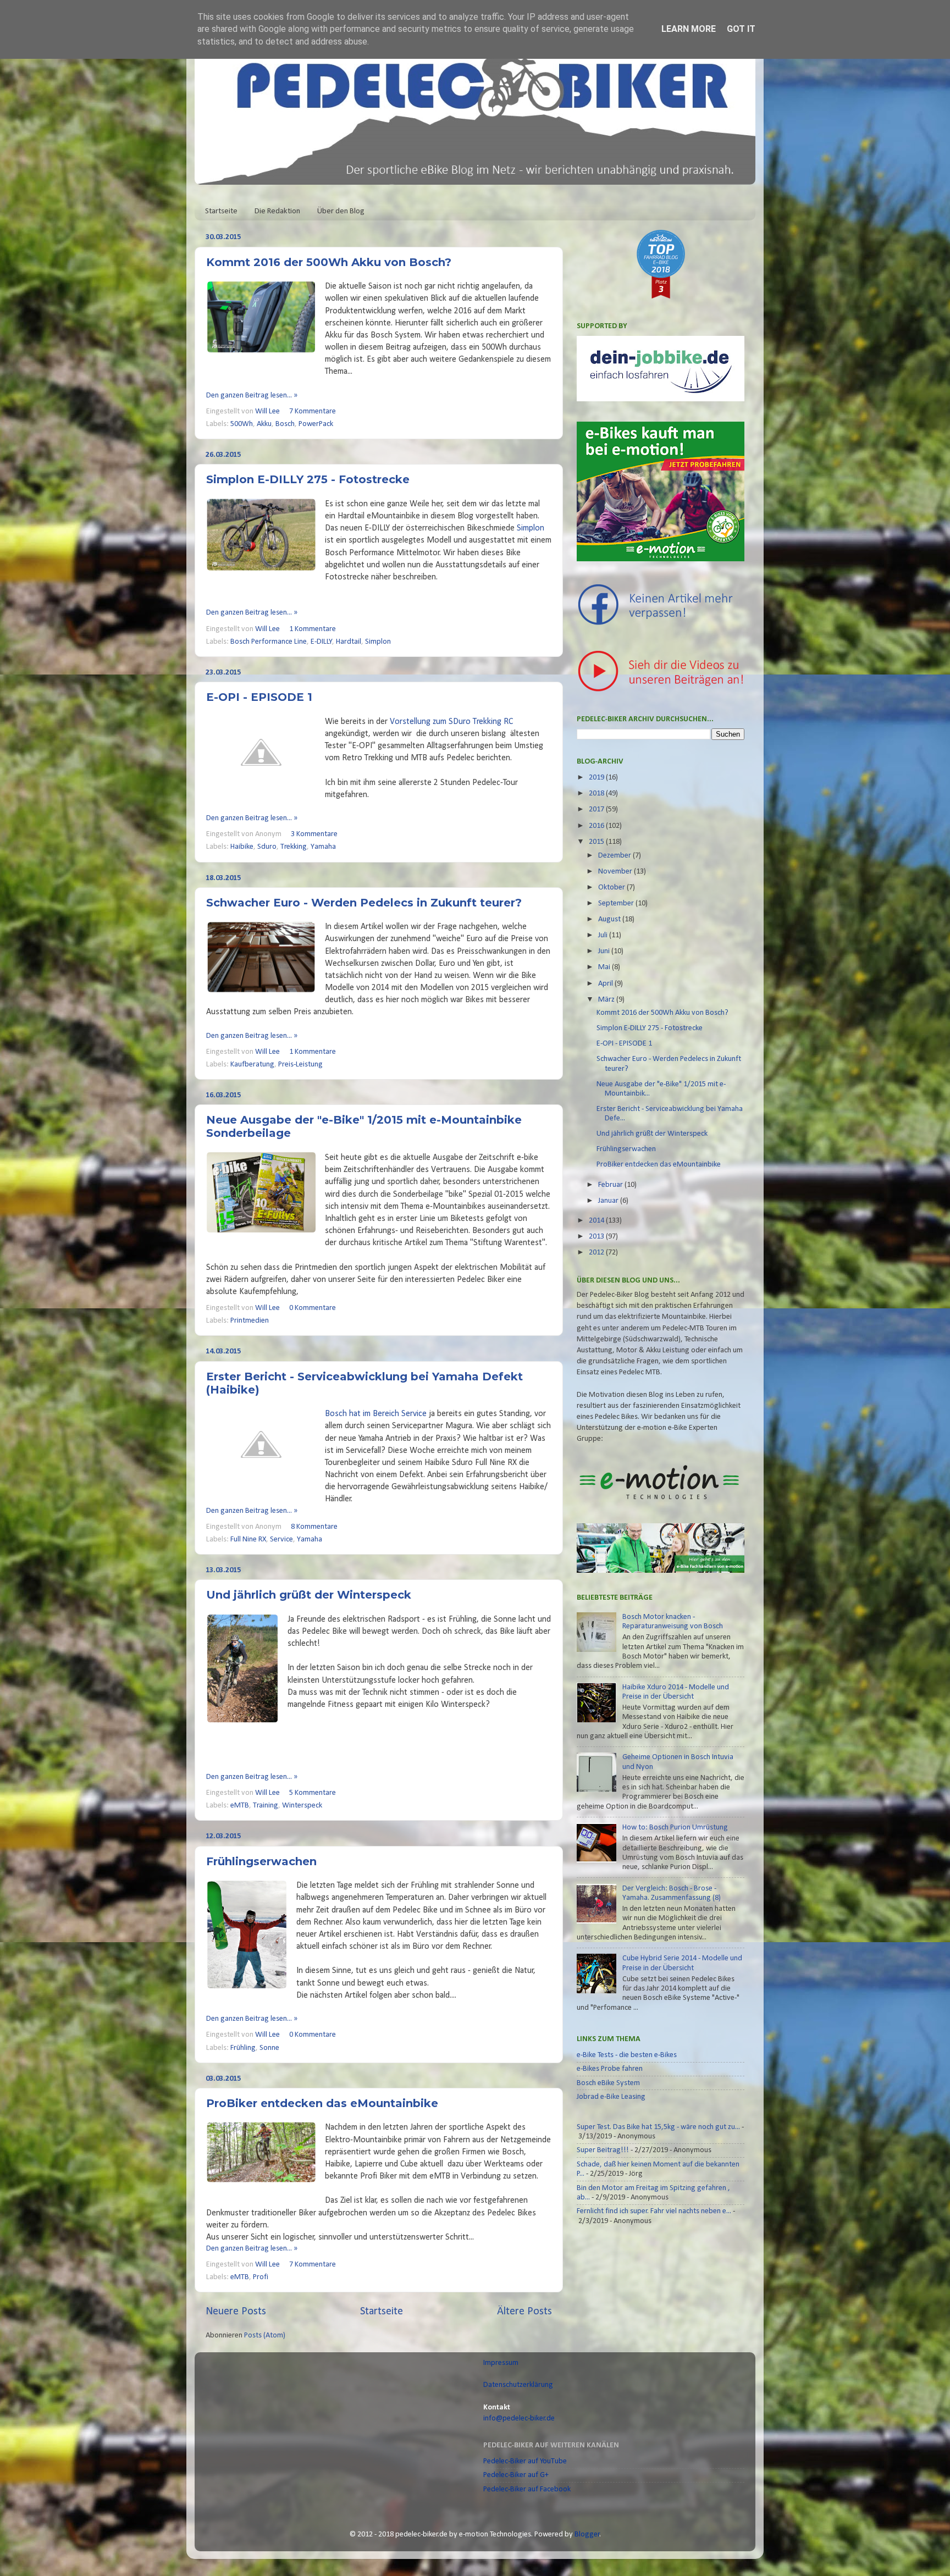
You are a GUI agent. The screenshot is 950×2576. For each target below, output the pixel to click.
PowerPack (316, 424)
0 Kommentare (313, 1308)
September (617, 903)
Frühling (243, 2048)
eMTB (240, 1806)
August (610, 919)
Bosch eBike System (608, 2083)
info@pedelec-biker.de (519, 2419)
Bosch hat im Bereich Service (376, 1414)
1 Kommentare (313, 629)
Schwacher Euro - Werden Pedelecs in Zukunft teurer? (364, 903)
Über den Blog (341, 211)
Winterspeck (302, 1806)
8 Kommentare (314, 1527)
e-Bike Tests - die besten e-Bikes (627, 2055)
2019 (597, 778)
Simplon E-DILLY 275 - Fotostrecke (308, 479)
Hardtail (349, 642)
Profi (261, 2277)
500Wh (242, 424)
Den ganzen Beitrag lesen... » (252, 396)
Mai (605, 967)
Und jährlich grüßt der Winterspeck (309, 1595)
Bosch (285, 424)
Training (266, 1806)
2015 (597, 842)
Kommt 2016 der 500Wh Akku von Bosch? (329, 262)
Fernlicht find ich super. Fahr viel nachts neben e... (654, 2211)
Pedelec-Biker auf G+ (516, 2475)
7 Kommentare (313, 411)
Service (281, 1539)
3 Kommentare (314, 834)
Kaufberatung (252, 1065)
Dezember (615, 856)
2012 (597, 1253)
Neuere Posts (236, 2312)
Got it (741, 29)
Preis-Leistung (300, 1065)
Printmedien (250, 1321)
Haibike (242, 847)
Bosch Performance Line (269, 642)
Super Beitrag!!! (603, 2150)
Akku (264, 424)
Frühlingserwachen (261, 1861)
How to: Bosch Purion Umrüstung (675, 1828)
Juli (604, 935)
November (616, 872)
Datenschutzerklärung (518, 2385)
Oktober (612, 888)
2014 (597, 1221)
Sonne (269, 2048)
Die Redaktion (277, 211)
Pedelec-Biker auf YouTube (525, 2461)
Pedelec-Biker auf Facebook (527, 2489)
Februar (611, 1185)
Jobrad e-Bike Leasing (611, 2097)
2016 (597, 826)
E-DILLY (322, 642)
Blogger (587, 2534)
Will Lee (268, 411)
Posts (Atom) (265, 2335)
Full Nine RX (248, 1539)
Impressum (501, 2363)
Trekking (294, 847)
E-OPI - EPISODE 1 (259, 697)
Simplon (531, 528)
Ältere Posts (524, 2312)
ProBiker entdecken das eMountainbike (322, 2103)
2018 (597, 794)
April (606, 984)
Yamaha (323, 847)
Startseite (221, 211)
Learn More (689, 29)
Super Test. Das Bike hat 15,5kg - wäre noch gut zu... (658, 2127)
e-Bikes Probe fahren (610, 2069)
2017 (597, 809)
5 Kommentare (313, 1793)
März (607, 1000)
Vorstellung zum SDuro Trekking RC (451, 722)
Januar (609, 1201)
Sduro (267, 847)
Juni (605, 951)
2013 (597, 1237)
